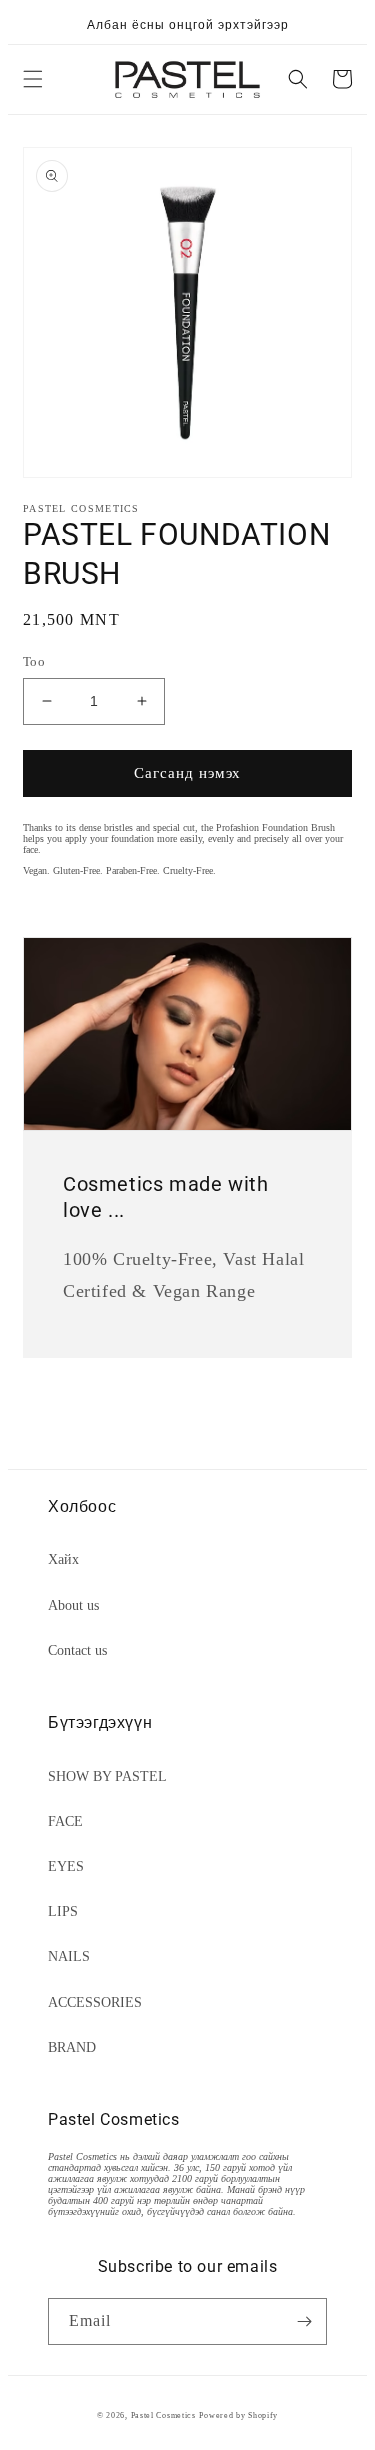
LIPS (63, 1911)
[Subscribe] (304, 2321)
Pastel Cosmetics (163, 2415)
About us (73, 1605)
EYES (66, 1866)
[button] (33, 79)
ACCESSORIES (95, 2002)
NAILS (69, 1956)
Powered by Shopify (238, 2415)
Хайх (63, 1559)
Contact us (77, 1650)
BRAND (72, 2047)
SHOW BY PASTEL (107, 1776)
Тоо (34, 661)
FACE (65, 1821)
